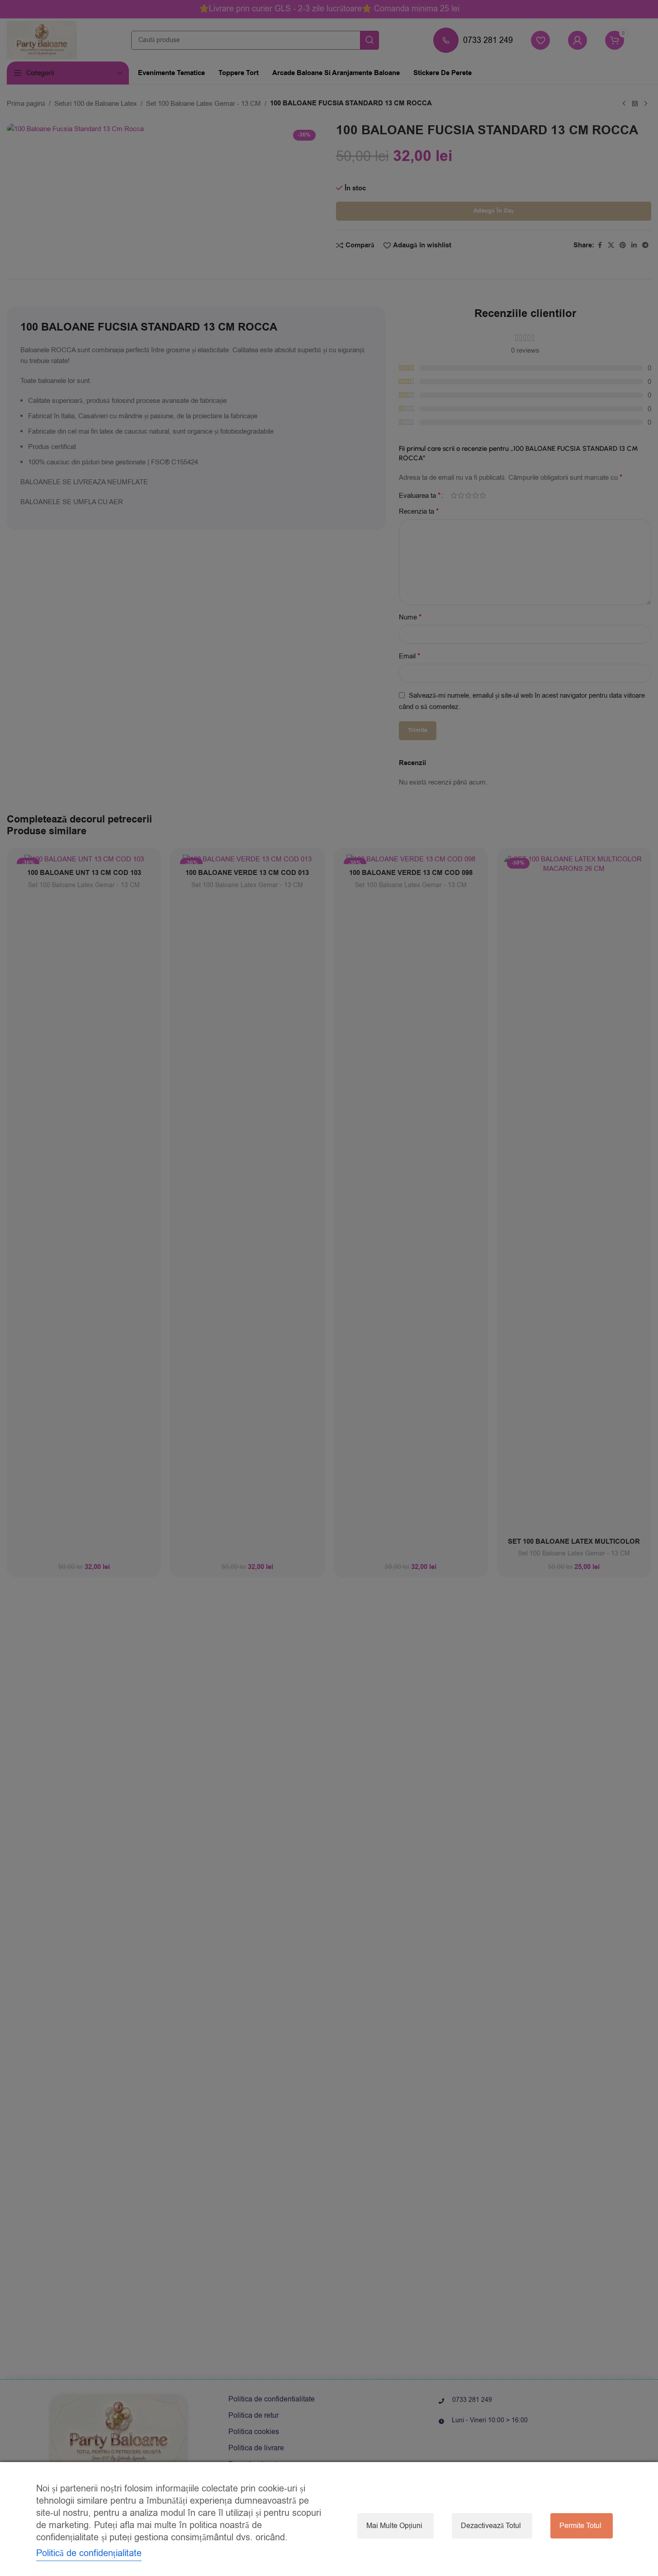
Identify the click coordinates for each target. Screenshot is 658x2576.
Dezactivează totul (491, 2526)
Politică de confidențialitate (89, 2553)
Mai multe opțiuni (394, 2526)
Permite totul (580, 2526)
